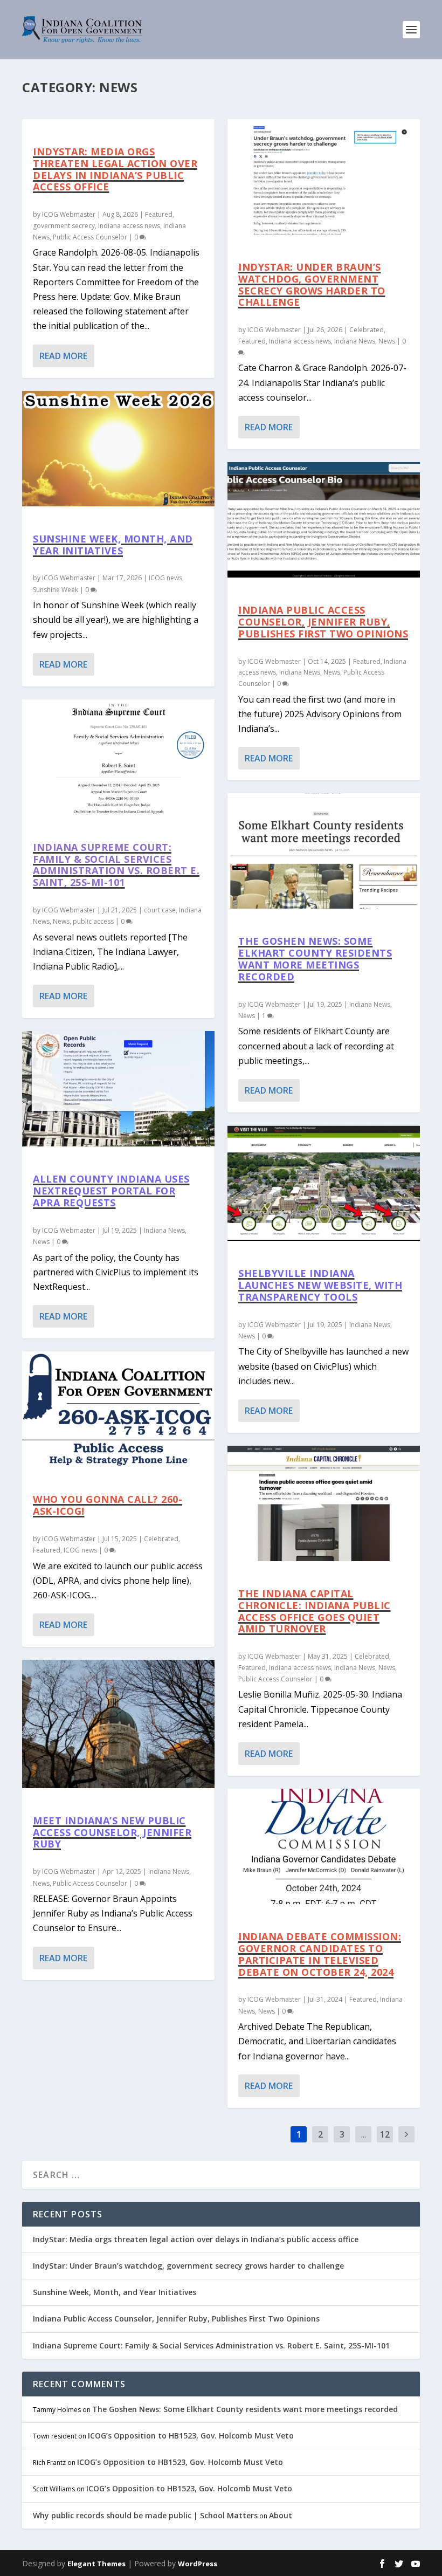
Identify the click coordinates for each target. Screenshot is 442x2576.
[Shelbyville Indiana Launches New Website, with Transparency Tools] (324, 1183)
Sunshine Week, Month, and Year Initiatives (113, 545)
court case (160, 910)
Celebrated (161, 1539)
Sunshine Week (56, 590)
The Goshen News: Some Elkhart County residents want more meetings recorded (315, 959)
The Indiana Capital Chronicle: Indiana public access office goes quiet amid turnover (315, 1611)
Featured (159, 214)
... (364, 2134)
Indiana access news (129, 226)
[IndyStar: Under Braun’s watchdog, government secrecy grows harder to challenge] (324, 177)
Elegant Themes (96, 2564)
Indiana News (164, 1230)
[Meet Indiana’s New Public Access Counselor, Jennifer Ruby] (118, 1724)
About (281, 2515)
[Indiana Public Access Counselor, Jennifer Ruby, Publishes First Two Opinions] (324, 520)
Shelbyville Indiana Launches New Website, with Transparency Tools (320, 1285)
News (61, 921)
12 (385, 2134)
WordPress (198, 2564)
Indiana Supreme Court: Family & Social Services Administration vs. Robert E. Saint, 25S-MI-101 (116, 865)
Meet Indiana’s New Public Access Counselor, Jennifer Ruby (112, 1832)
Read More (63, 356)
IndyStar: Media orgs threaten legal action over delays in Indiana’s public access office (115, 169)
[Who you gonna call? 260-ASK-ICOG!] (118, 1409)
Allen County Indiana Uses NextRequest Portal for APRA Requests (111, 1191)
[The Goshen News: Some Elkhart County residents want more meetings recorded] (324, 851)
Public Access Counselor (90, 237)
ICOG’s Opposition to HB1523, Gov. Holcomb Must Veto (191, 2436)
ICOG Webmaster (69, 214)
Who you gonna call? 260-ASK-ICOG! (108, 1505)
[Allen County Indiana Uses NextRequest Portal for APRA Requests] (118, 1089)
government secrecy (64, 226)
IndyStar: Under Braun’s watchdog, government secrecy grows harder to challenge (312, 284)
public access (93, 921)
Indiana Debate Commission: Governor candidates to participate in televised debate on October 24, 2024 (320, 1954)
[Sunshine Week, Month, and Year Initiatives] (118, 449)
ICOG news (165, 578)
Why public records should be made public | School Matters (145, 2515)
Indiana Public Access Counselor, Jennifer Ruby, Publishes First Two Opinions (323, 622)
